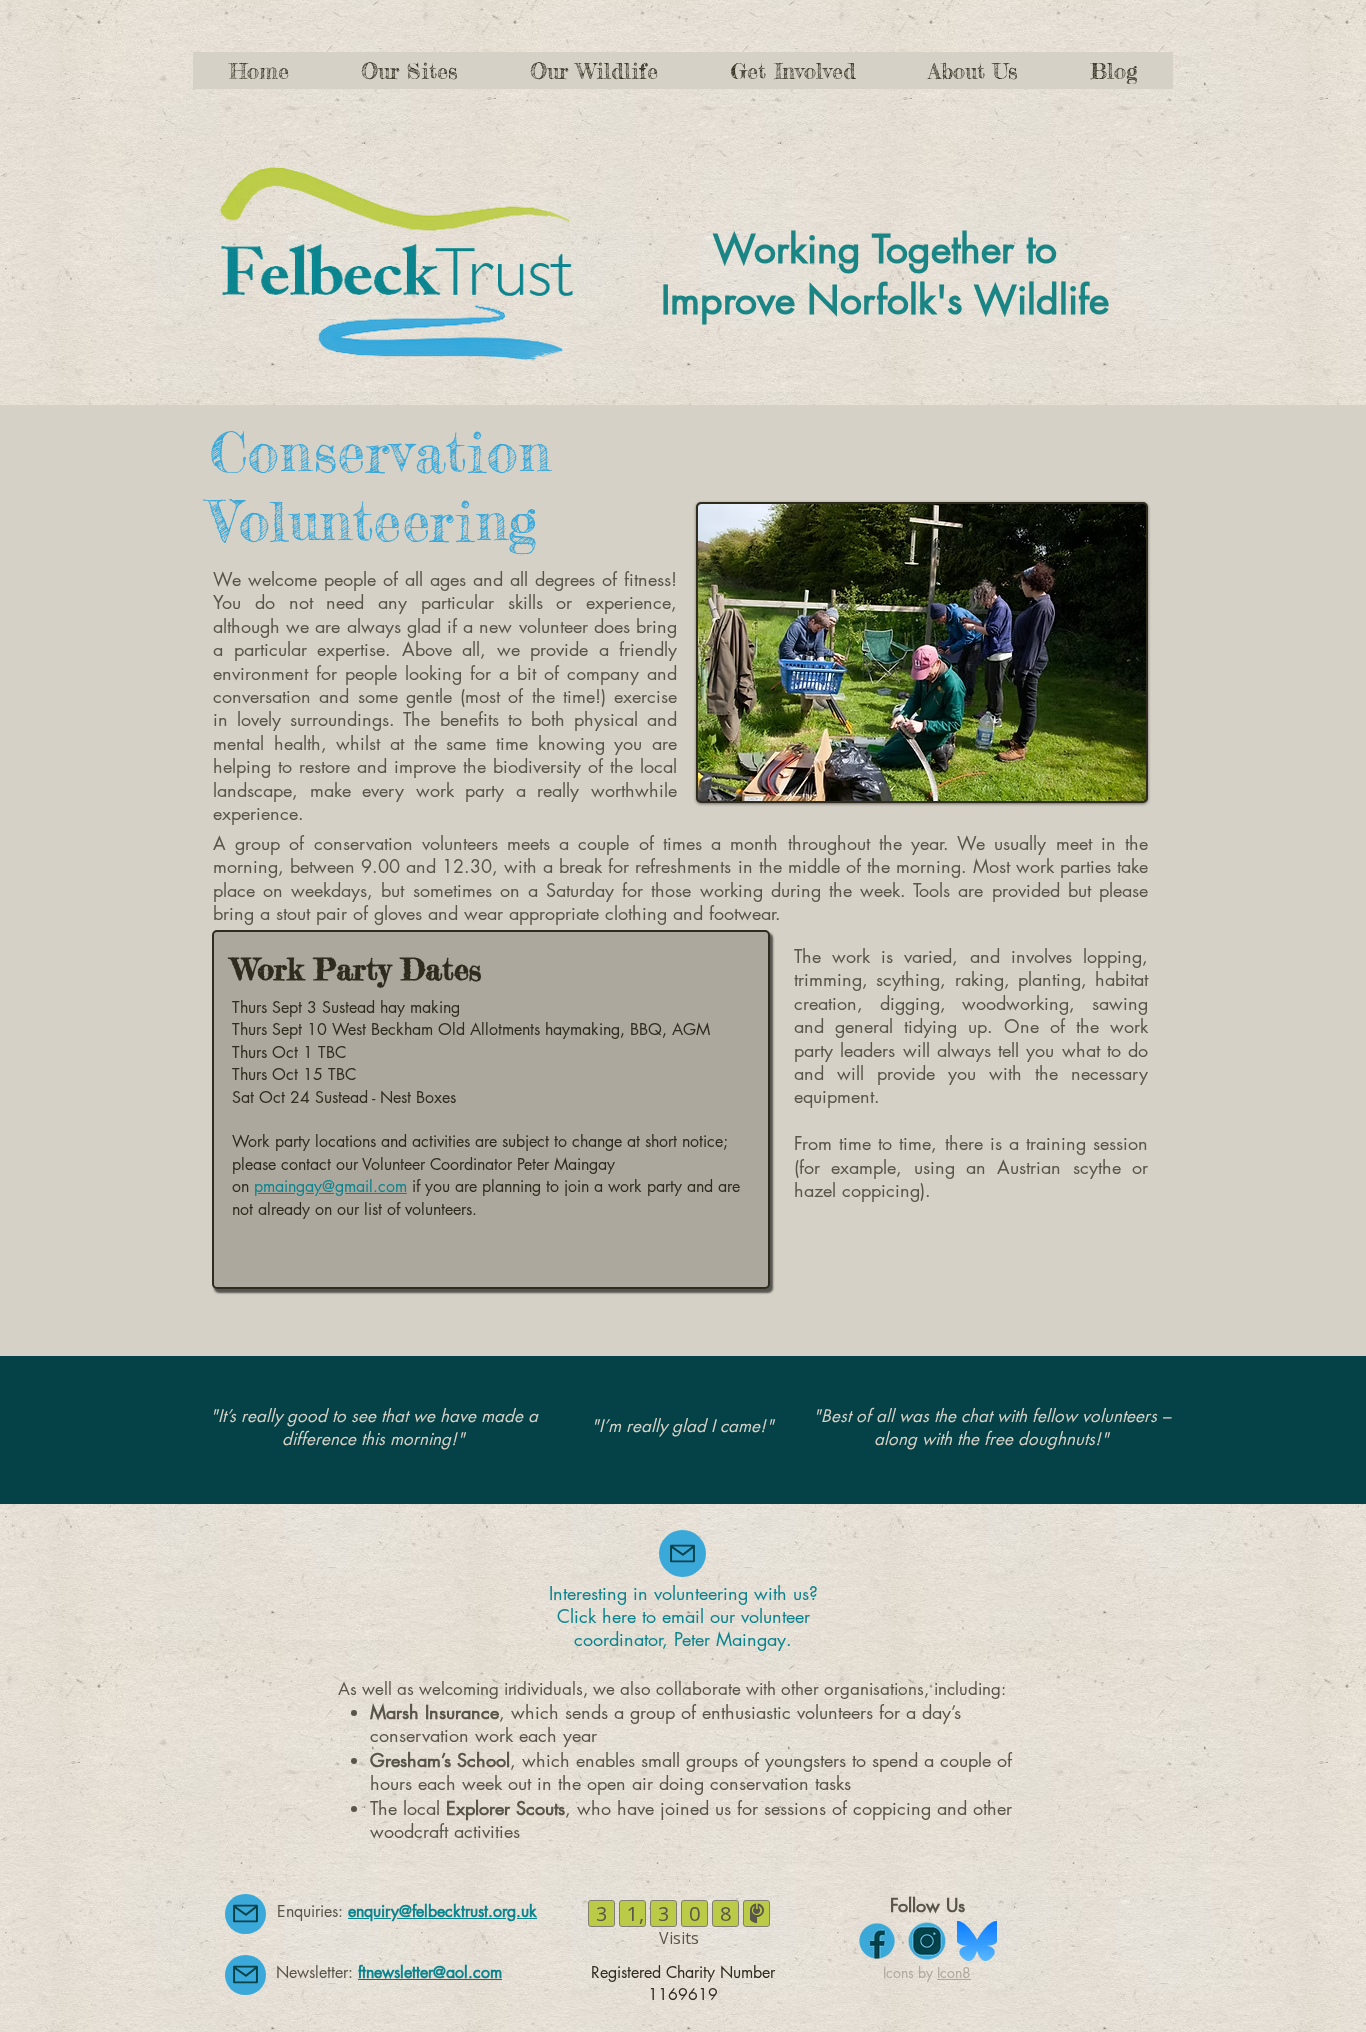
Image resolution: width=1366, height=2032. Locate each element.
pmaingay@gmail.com (330, 1186)
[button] (792, 70)
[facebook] (877, 1941)
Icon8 (954, 1972)
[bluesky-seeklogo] (977, 1941)
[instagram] (927, 1941)
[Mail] (682, 1553)
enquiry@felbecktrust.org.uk (442, 1911)
